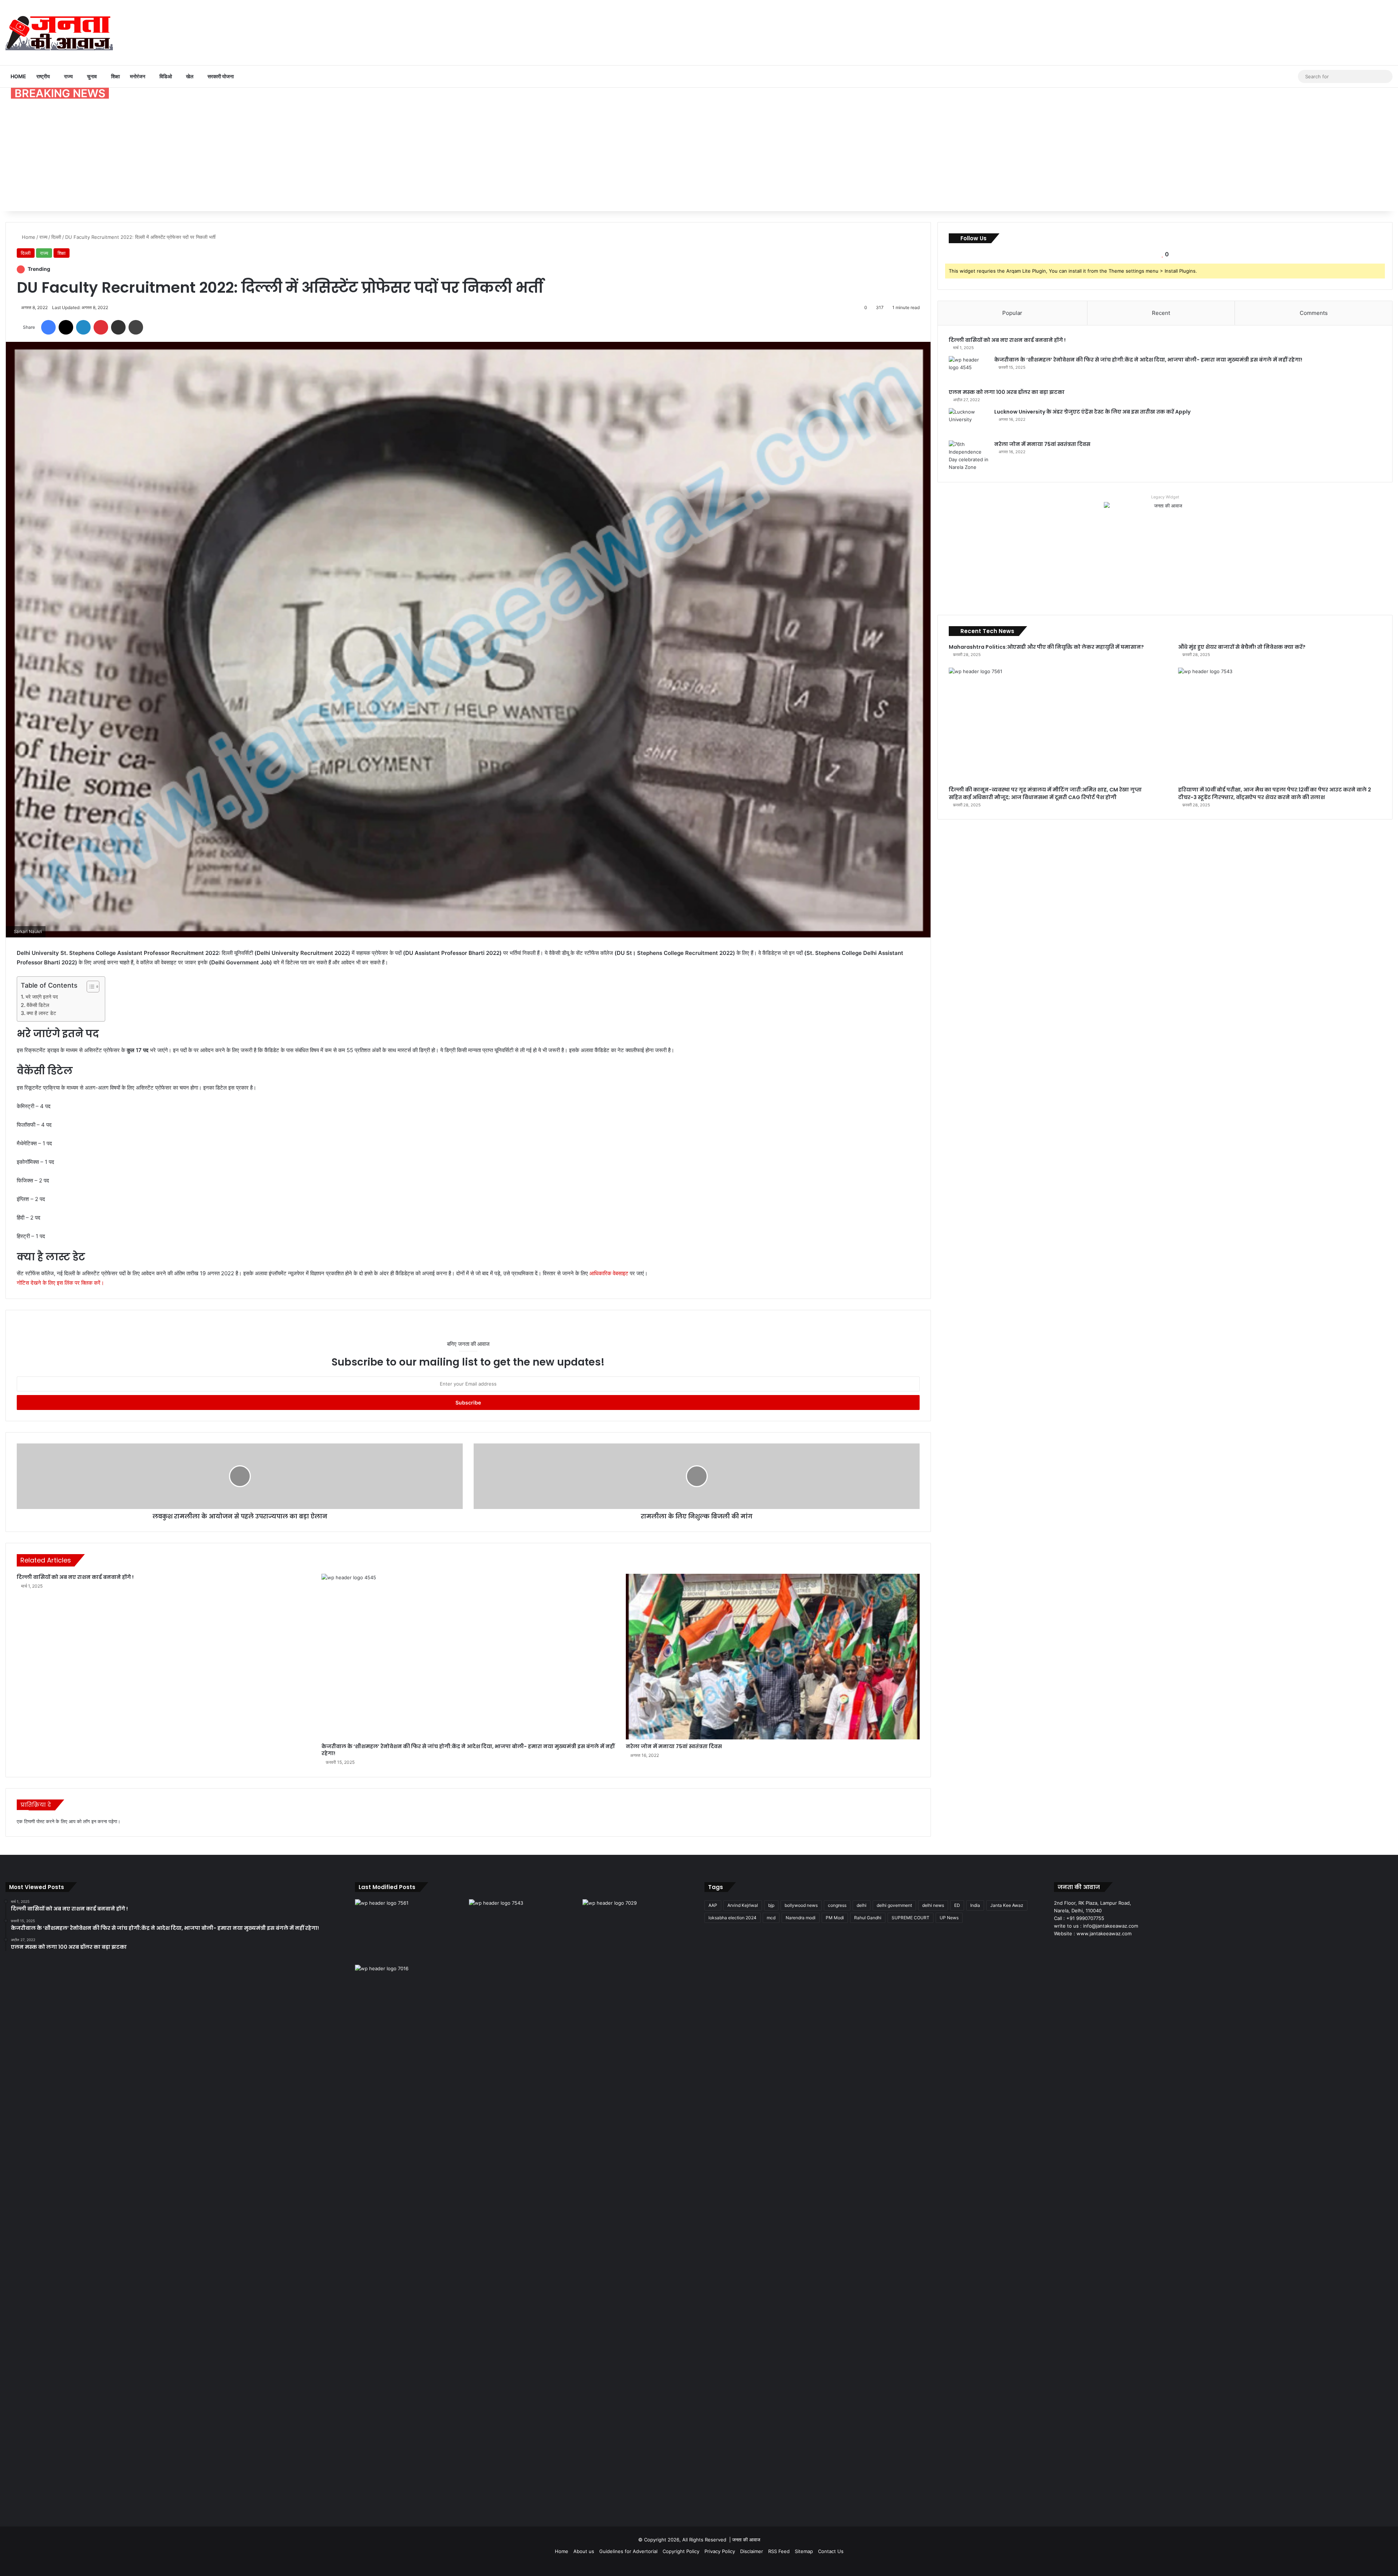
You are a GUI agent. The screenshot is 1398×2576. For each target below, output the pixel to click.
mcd (771, 1918)
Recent (1161, 313)
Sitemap (804, 2551)
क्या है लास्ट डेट (41, 1013)
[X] (1067, 1947)
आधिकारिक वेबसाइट (609, 1273)
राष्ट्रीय (43, 76)
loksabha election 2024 (732, 1918)
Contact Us (831, 2551)
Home (18, 76)
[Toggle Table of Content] (89, 987)
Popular (1012, 313)
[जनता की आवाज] (59, 32)
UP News (949, 1918)
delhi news (933, 1905)
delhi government (894, 1905)
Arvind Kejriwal (743, 1905)
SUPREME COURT (911, 1918)
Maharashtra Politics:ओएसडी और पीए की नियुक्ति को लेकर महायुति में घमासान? (1046, 647)
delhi (862, 1905)
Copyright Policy (681, 2551)
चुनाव (92, 76)
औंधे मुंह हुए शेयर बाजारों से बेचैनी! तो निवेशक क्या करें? (1242, 647)
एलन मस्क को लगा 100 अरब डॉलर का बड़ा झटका (1007, 392)
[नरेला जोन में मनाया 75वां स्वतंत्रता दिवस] (773, 1657)
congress (837, 1905)
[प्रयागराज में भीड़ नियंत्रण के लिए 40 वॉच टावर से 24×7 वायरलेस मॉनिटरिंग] (410, 2238)
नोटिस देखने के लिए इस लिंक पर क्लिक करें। (60, 1283)
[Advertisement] (699, 157)
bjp (771, 1905)
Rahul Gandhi (868, 1918)
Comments (1314, 313)
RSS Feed (779, 2551)
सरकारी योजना (221, 76)
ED (957, 1905)
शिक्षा (115, 76)
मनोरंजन (138, 76)
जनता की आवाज (746, 2540)
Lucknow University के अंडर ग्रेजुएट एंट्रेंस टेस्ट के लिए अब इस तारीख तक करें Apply (1092, 412)
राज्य (68, 76)
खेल (190, 76)
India (975, 1905)
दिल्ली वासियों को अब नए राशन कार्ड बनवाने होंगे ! (75, 1577)
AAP (713, 1905)
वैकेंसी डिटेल (38, 1005)
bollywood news (801, 1905)
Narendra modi (801, 1918)
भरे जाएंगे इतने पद (42, 997)
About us (584, 2551)
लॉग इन (90, 1821)
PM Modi (835, 1918)
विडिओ (166, 76)
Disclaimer (752, 2551)
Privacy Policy (720, 2551)
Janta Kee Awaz (1007, 1905)
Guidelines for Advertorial (628, 2551)
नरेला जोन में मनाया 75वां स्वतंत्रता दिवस (674, 1746)
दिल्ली (56, 237)
